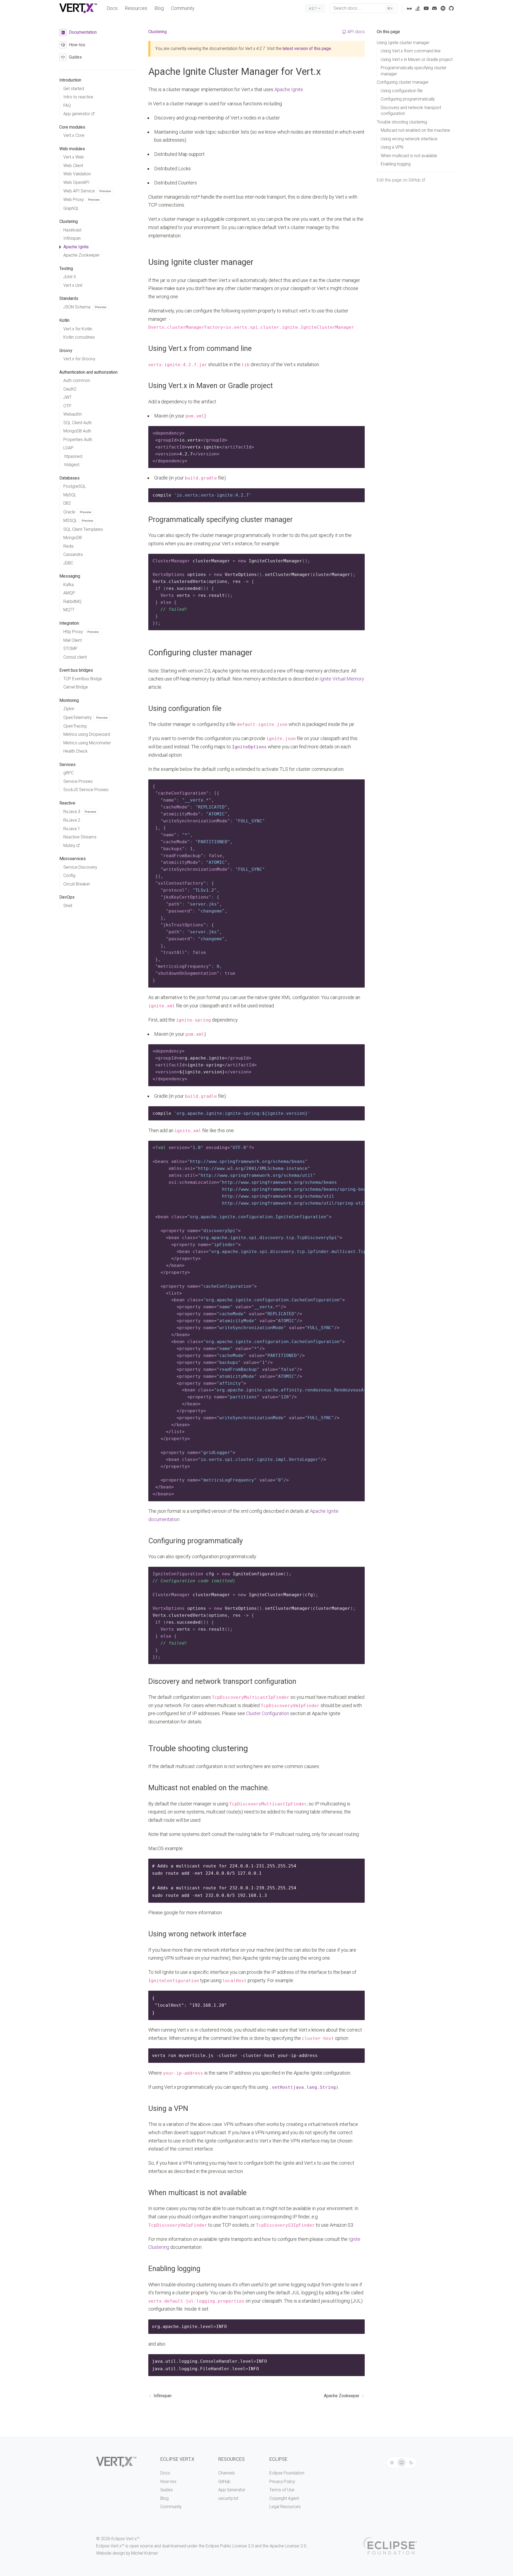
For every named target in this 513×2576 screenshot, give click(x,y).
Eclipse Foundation (287, 2473)
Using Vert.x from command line (200, 349)
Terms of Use (282, 2490)
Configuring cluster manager (200, 653)
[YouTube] (426, 8)
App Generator (232, 2490)
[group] (402, 2463)
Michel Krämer (144, 2553)
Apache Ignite (289, 89)
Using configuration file (185, 709)
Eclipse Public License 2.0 (230, 2546)
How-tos (168, 2482)
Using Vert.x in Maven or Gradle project (211, 386)
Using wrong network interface (197, 1934)
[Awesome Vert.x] (409, 8)
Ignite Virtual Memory (342, 679)
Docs (112, 8)
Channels (227, 2473)
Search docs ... (363, 8)
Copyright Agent (284, 2498)
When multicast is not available (197, 2193)
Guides (167, 2490)
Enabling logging (174, 2269)
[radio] (392, 2463)
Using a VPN (168, 2109)
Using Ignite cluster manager (201, 262)
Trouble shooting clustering (198, 1748)
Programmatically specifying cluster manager (221, 520)
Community (183, 8)
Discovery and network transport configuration (222, 1681)
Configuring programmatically (196, 1541)
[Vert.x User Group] (443, 8)
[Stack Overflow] (418, 8)
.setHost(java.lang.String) (304, 2087)
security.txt (228, 2498)
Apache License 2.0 (288, 2546)
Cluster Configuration (268, 1713)
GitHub (224, 2482)
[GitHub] (451, 8)
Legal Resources (285, 2507)
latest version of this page (307, 49)
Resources (136, 8)
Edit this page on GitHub (399, 180)
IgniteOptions (249, 747)
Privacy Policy (282, 2482)
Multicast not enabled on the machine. (209, 1788)
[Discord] (434, 8)
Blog (159, 8)
